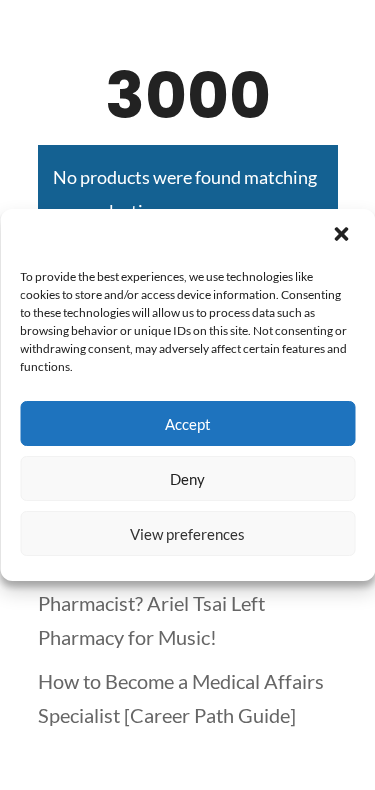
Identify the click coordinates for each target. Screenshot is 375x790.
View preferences (187, 534)
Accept (188, 424)
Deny (187, 479)
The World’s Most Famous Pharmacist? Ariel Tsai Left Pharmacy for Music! (151, 603)
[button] (343, 236)
